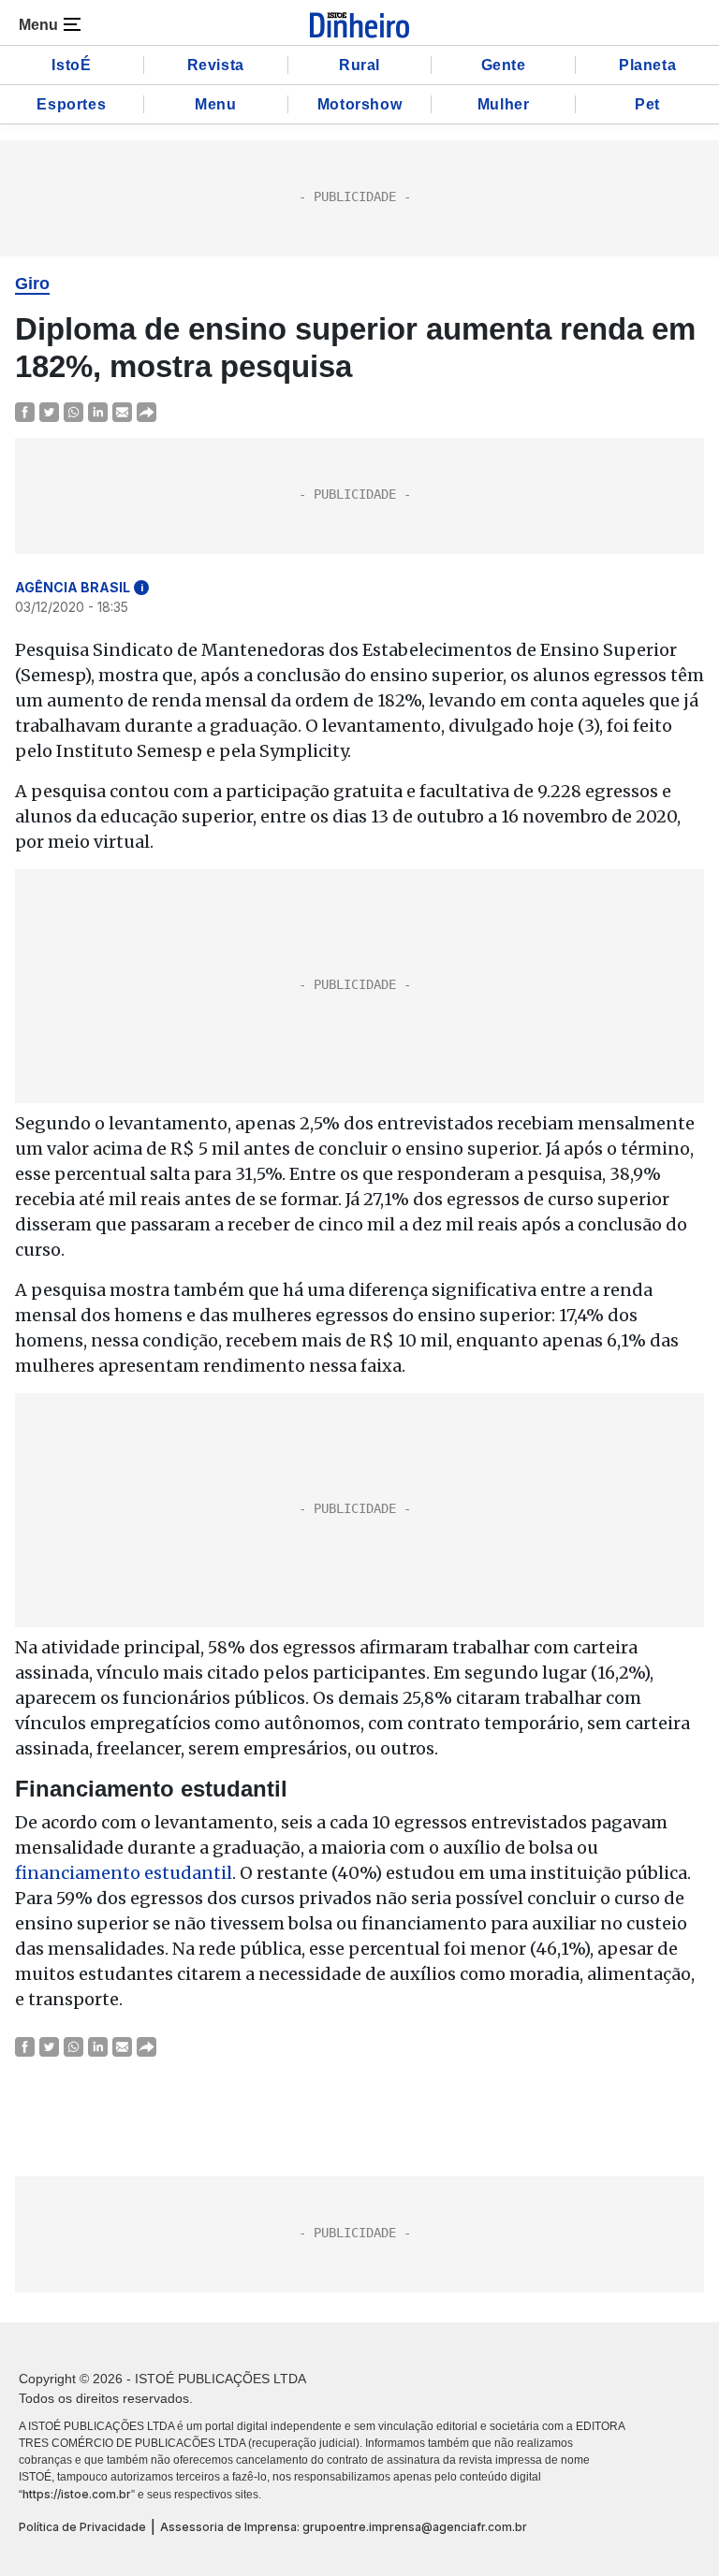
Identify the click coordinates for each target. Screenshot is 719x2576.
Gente (504, 65)
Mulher (504, 104)
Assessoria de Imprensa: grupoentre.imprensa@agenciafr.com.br (344, 2527)
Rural (359, 65)
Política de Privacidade (82, 2527)
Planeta (647, 65)
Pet (647, 104)
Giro (32, 284)
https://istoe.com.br (77, 2494)
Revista (216, 65)
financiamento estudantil (124, 1873)
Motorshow (359, 104)
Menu (215, 104)
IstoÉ (71, 65)
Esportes (71, 104)
